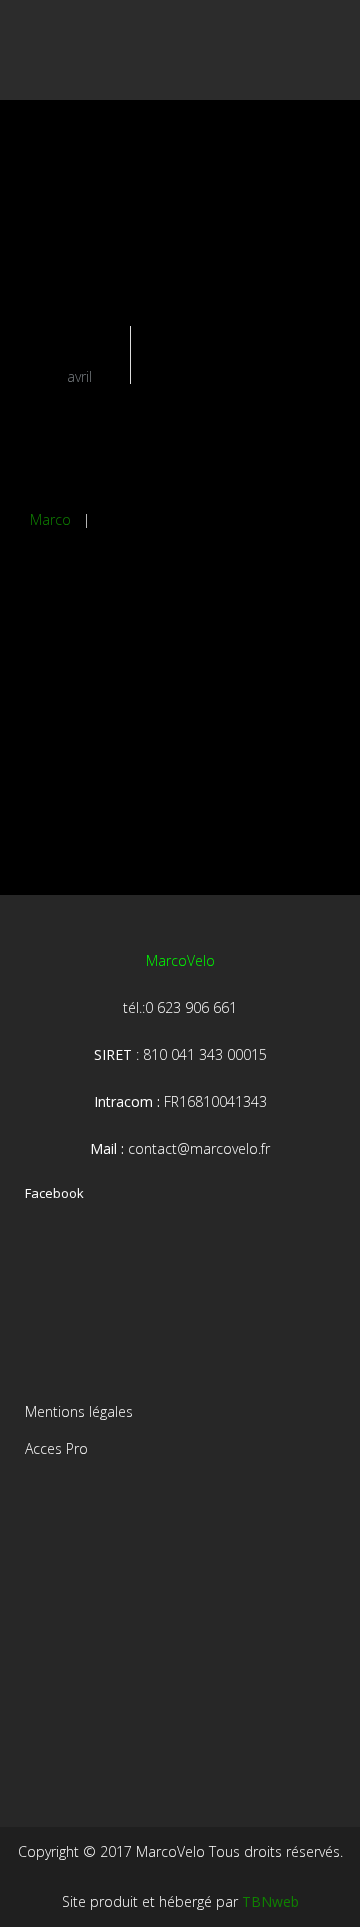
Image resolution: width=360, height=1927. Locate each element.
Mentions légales (79, 1411)
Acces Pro (56, 1448)
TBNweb (270, 1901)
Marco (50, 519)
